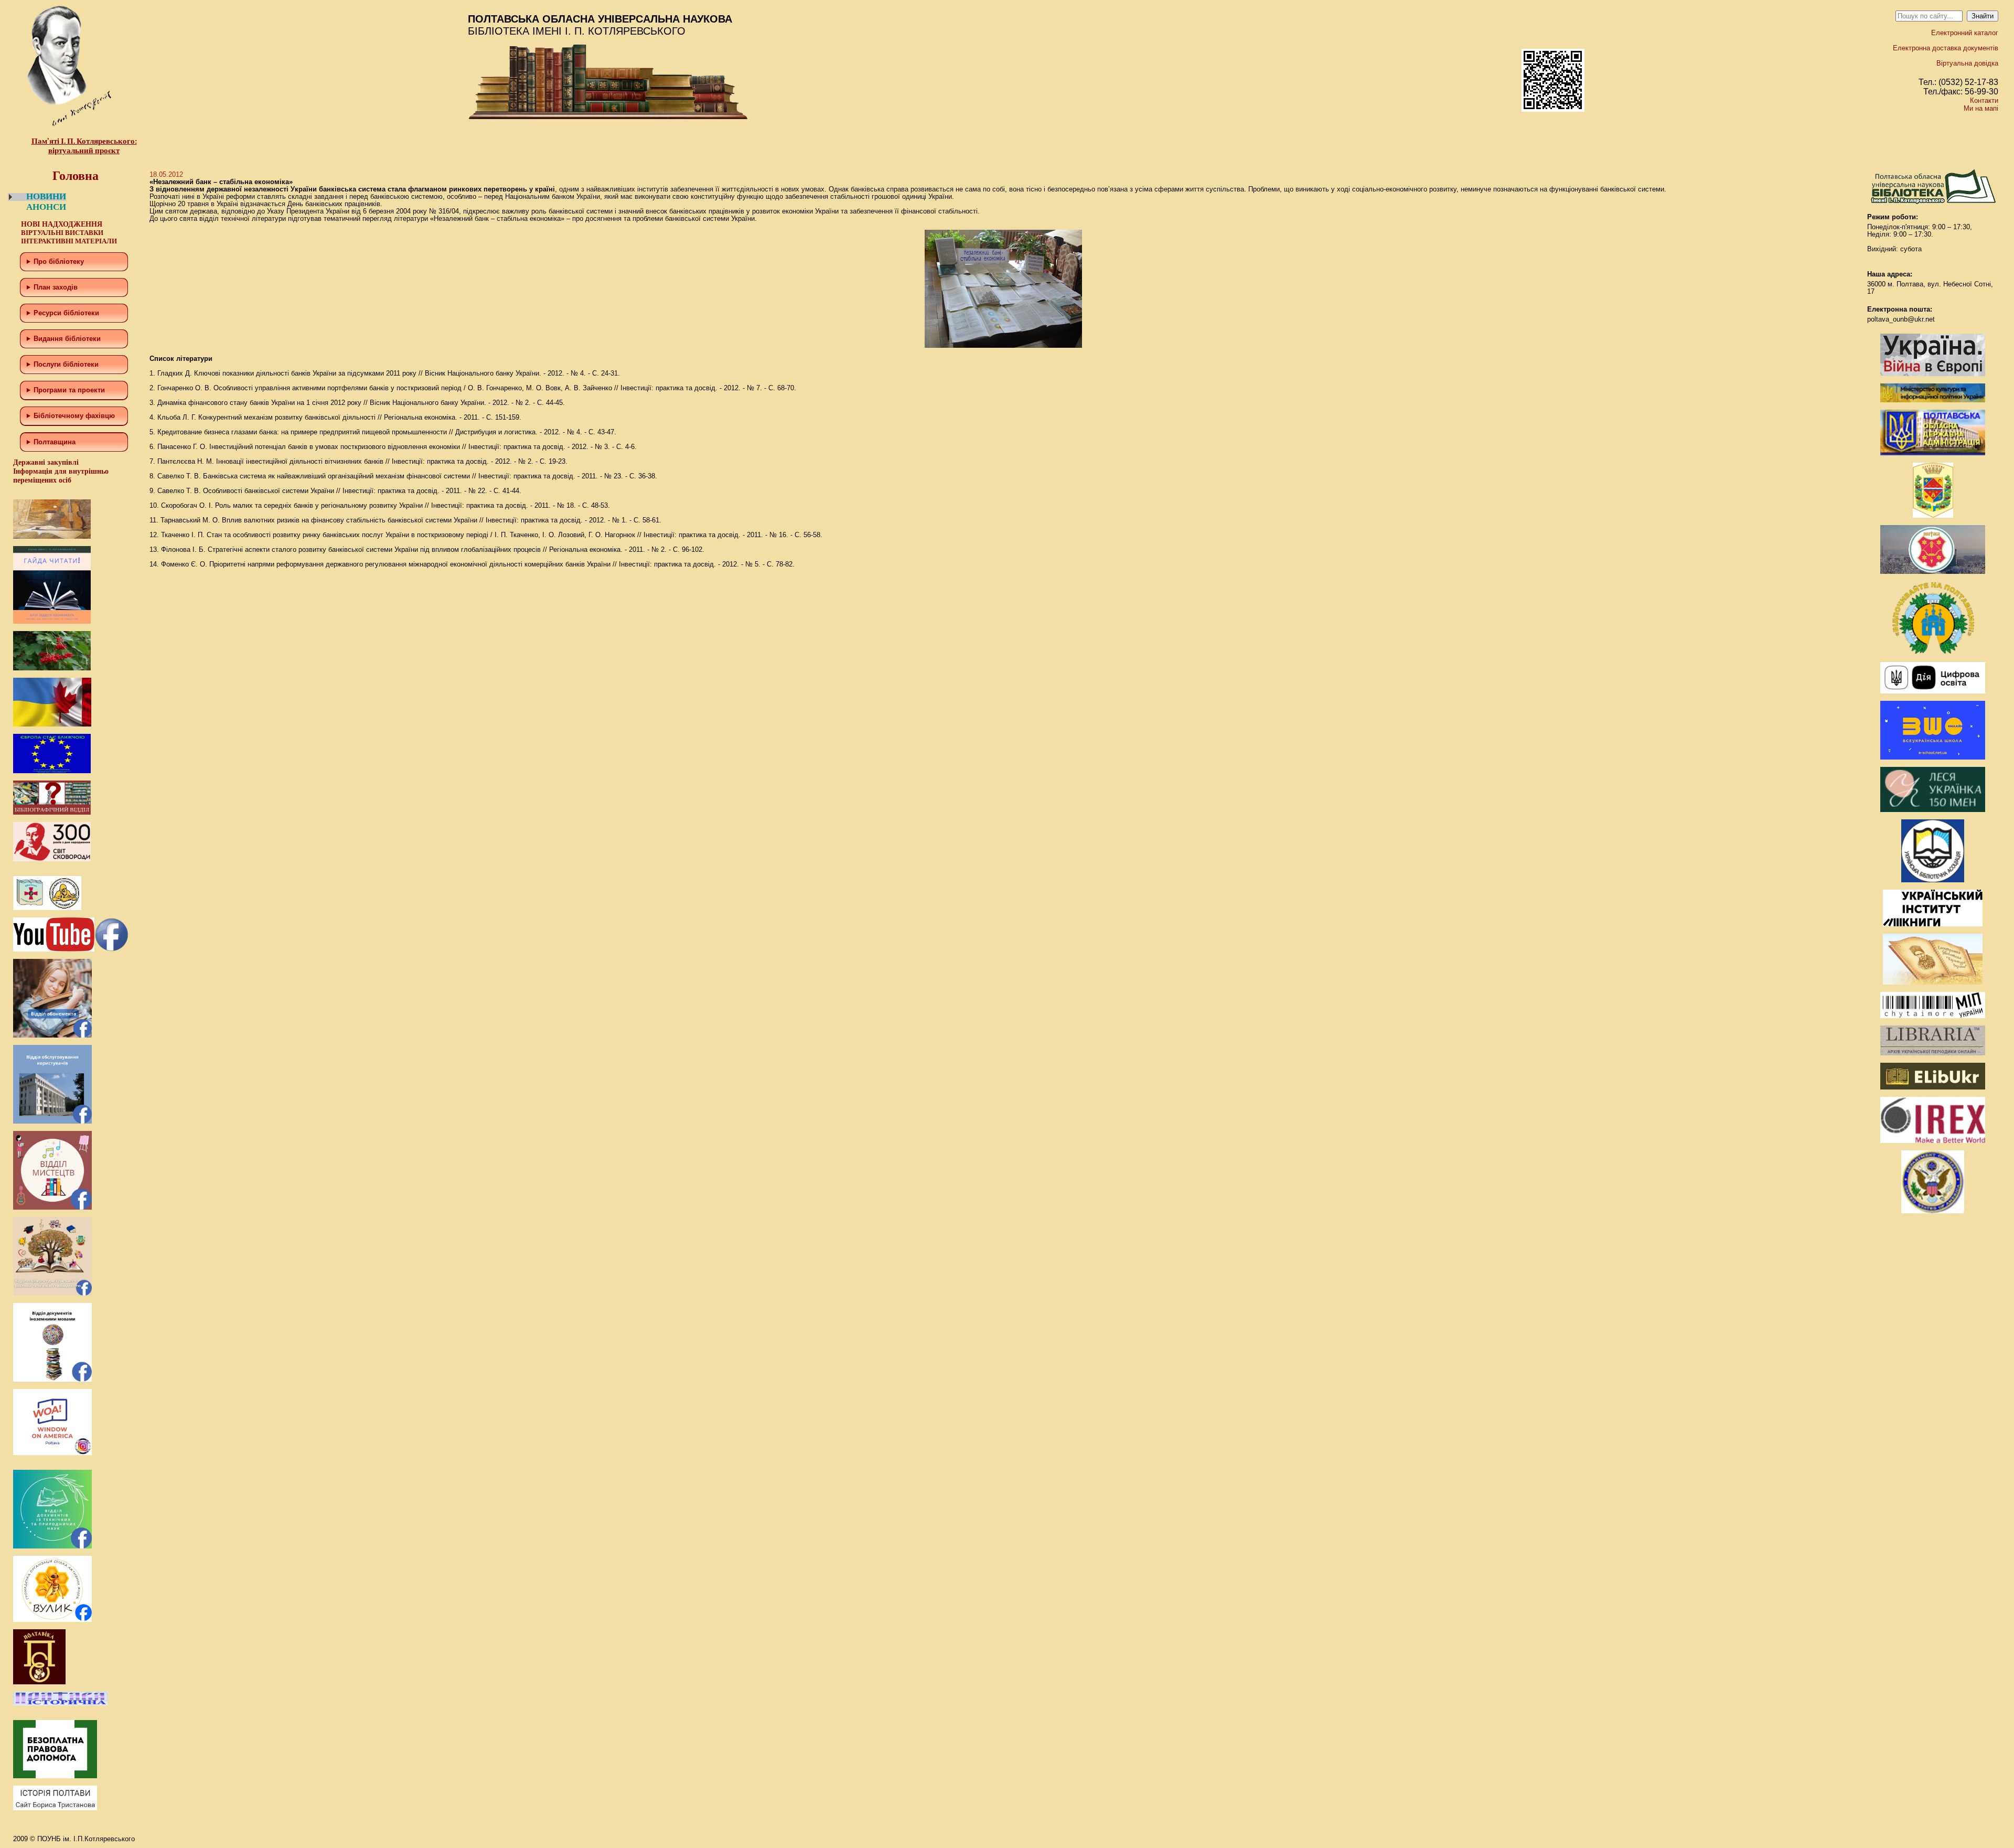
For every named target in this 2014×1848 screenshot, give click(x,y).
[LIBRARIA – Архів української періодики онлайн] (1933, 1053)
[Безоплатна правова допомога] (55, 1776)
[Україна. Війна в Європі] (1933, 374)
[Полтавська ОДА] (1933, 453)
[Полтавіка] (39, 1682)
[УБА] (1933, 880)
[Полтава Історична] (60, 1703)
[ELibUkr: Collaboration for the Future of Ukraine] (1933, 1087)
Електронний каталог (1965, 33)
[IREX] (1933, 1141)
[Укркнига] (1933, 924)
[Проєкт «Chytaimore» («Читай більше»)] (1933, 1016)
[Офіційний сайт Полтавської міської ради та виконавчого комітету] (1933, 572)
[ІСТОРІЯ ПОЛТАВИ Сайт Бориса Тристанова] (55, 1808)
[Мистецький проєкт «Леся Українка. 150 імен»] (1933, 810)
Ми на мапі (1981, 108)
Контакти (1984, 100)
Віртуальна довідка (1967, 63)
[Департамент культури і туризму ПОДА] (1933, 515)
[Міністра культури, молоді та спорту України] (1933, 400)
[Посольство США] (1933, 1211)
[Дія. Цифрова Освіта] (1933, 691)
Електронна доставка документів (1946, 48)
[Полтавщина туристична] (1933, 652)
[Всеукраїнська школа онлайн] (1933, 757)
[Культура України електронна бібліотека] (1933, 982)
